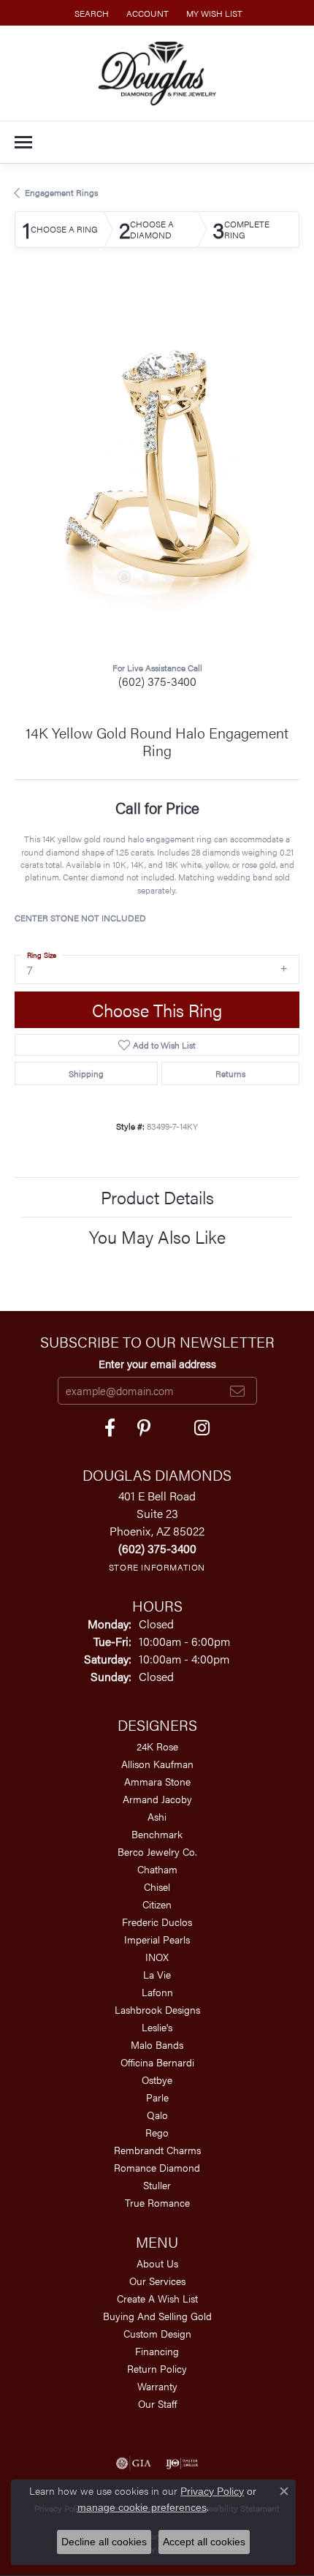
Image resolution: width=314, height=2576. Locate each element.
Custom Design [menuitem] (157, 2333)
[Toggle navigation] (23, 142)
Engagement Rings (61, 192)
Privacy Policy (212, 2491)
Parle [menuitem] (157, 2097)
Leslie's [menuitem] (157, 2027)
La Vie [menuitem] (157, 1974)
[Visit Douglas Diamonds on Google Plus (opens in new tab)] (202, 1428)
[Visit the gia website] (134, 2463)
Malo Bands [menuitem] (157, 2044)
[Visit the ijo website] (182, 2463)
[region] (157, 467)
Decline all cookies (104, 2542)
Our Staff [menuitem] (157, 2403)
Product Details (157, 1197)
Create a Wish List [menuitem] (157, 2298)
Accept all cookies (204, 2542)
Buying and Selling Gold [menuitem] (157, 2316)
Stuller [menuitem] (157, 2185)
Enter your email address (157, 1363)
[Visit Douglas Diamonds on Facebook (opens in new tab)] (110, 1428)
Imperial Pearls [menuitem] (157, 1939)
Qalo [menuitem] (157, 2115)
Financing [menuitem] (157, 2351)
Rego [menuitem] (157, 2132)
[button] (90, 13)
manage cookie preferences (142, 2507)
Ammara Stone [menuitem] (157, 1781)
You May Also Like (157, 1236)
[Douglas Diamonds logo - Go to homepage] (157, 73)
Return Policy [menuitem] (157, 2368)
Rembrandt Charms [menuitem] (157, 2150)
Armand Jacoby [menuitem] (157, 1799)
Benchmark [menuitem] (157, 1834)
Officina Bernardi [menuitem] (157, 2062)
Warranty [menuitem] (157, 2386)
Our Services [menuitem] (157, 2281)
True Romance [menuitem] (157, 2202)
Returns (230, 1073)
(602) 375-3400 (157, 681)
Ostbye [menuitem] (157, 2080)
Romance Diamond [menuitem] (157, 2167)
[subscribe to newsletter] (237, 1391)
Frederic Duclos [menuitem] (157, 1922)
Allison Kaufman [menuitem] (157, 1764)
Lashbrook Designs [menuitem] (157, 2009)
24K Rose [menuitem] (157, 1746)
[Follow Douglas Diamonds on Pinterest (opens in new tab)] (144, 1428)
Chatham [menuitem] (157, 1869)
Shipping (86, 1073)
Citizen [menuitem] (157, 1904)
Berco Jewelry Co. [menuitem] (157, 1851)
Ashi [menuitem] (157, 1816)
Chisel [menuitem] (157, 1886)
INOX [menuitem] (157, 1957)
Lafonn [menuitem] (157, 1992)
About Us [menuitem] (157, 2263)
